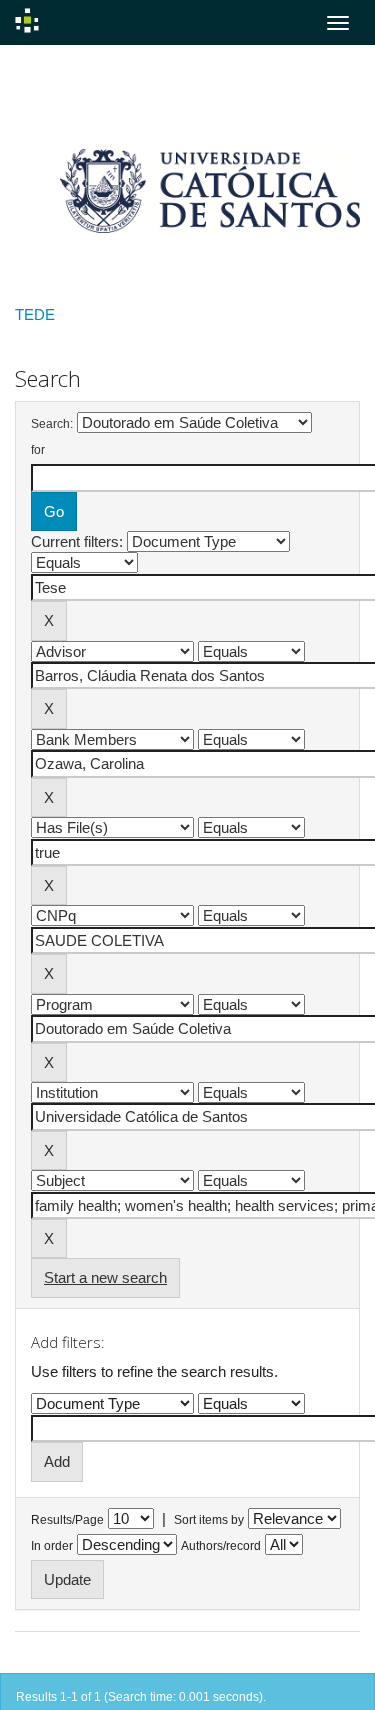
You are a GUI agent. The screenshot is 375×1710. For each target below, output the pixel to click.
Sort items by (209, 1520)
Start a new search (105, 1277)
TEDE (35, 314)
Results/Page (67, 1520)
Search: (52, 424)
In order (52, 1546)
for (38, 450)
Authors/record (221, 1546)
